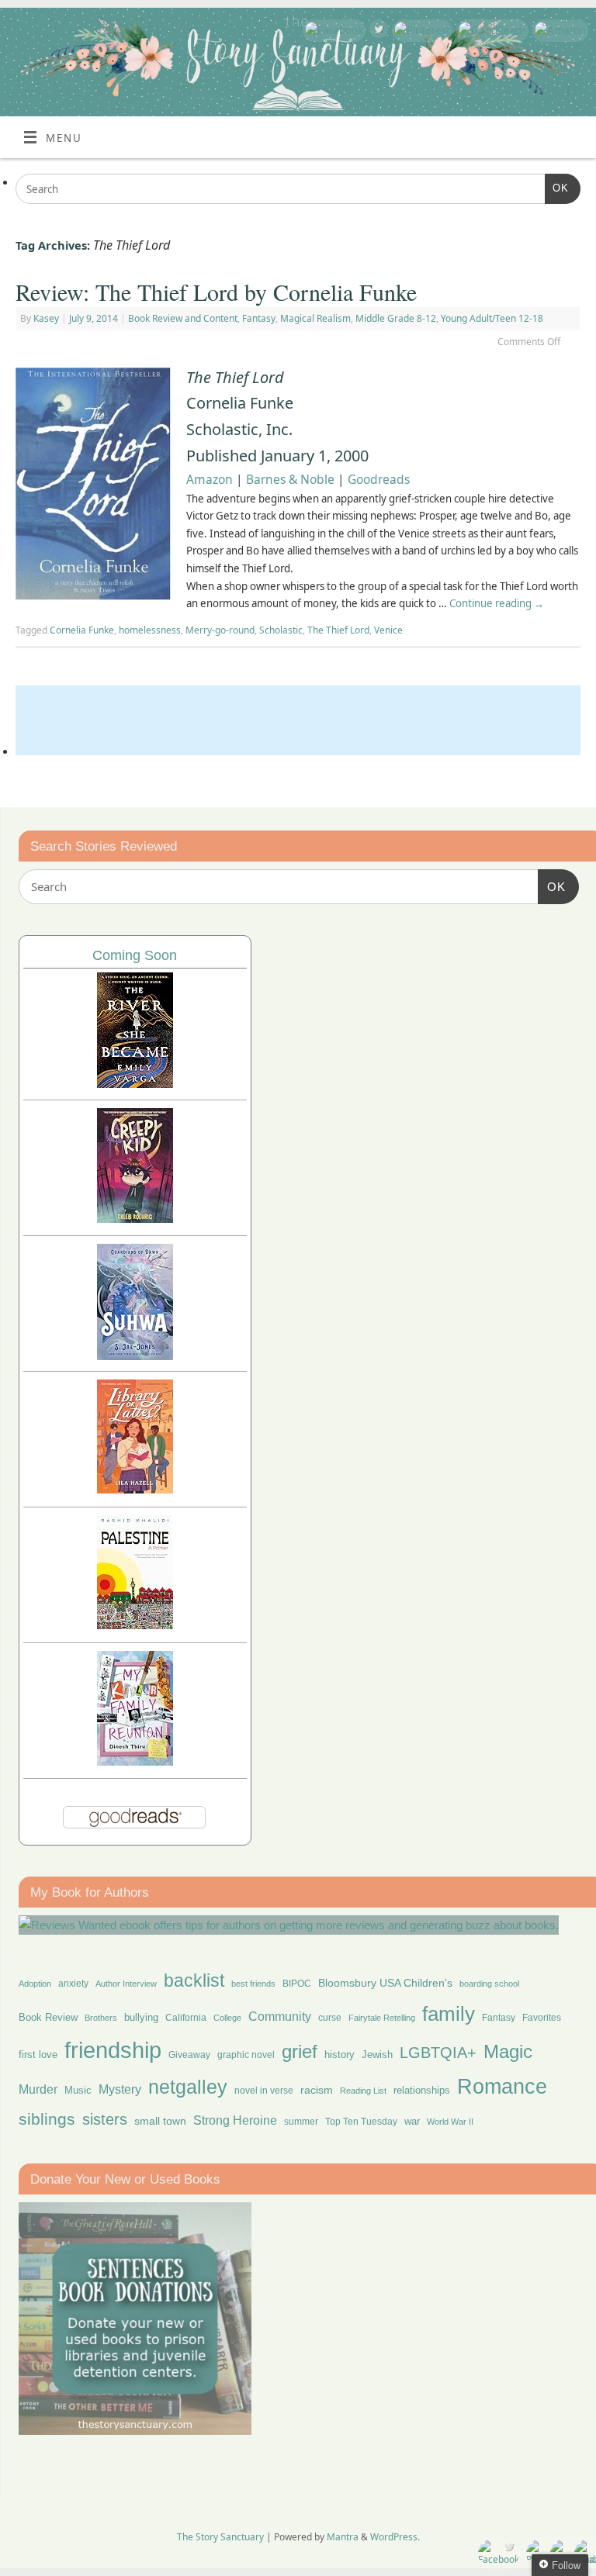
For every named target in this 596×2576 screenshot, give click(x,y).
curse (330, 2018)
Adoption (35, 1984)
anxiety (73, 1983)
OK (557, 188)
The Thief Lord (338, 630)
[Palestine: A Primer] (135, 1625)
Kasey (46, 318)
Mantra (343, 2537)
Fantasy (259, 318)
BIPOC (297, 1984)
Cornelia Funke (82, 630)
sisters (105, 2119)
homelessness (150, 630)
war (412, 2122)
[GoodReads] (490, 31)
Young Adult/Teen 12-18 (492, 318)
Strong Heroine (235, 2120)
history (340, 2055)
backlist (194, 1980)
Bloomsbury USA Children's (385, 1983)
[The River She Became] (135, 1084)
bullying (141, 2017)
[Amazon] (558, 31)
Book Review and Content (183, 318)
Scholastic (281, 630)
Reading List (363, 2091)
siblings (47, 2119)
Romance (502, 2087)
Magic (508, 2051)
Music (78, 2091)
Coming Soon (135, 955)
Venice (388, 630)
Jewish (377, 2055)
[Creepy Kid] (135, 1219)
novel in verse (264, 2091)
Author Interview (126, 1984)
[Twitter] (377, 31)
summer (301, 2121)
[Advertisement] (298, 720)
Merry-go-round (220, 630)
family (449, 2014)
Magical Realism (315, 318)
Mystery (120, 2089)
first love (38, 2055)
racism (317, 2090)
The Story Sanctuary (220, 2537)
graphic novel (246, 2055)
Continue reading (497, 603)
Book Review (48, 2017)
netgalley (188, 2087)
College (227, 2018)
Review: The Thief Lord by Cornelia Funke (216, 292)
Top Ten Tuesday (361, 2122)
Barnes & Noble (290, 479)
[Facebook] (332, 31)
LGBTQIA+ (438, 2052)
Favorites (542, 2018)
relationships (422, 2090)
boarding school (489, 1984)
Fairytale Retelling (382, 2018)
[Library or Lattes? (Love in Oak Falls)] (135, 1489)
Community (280, 2017)
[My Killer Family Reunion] (135, 1761)
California (186, 2018)
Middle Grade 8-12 (396, 318)
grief (300, 2051)
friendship (113, 2050)
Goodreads (379, 479)
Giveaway (189, 2055)
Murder (38, 2089)
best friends (253, 1984)
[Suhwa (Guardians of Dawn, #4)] (135, 1356)
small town (160, 2121)
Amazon (210, 479)
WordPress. (395, 2537)
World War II (450, 2122)
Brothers (101, 2018)
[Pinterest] (420, 31)
